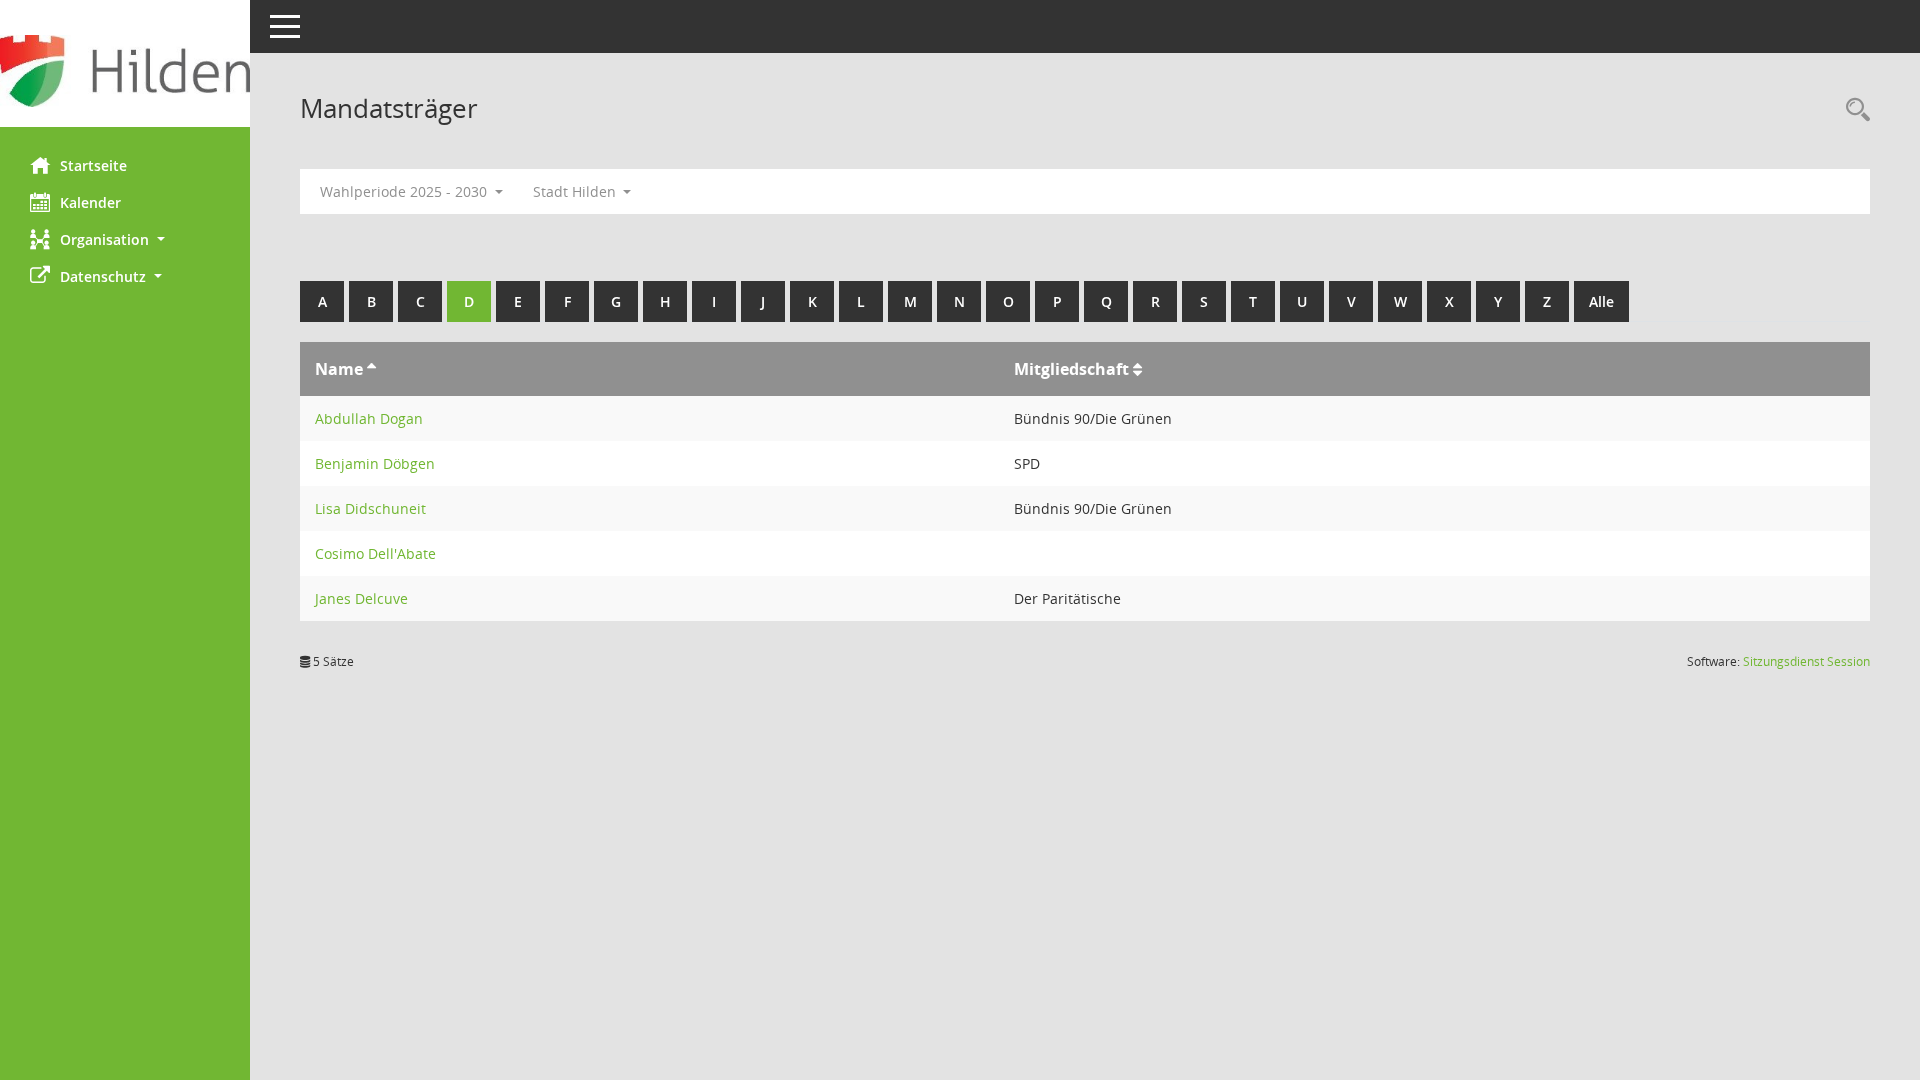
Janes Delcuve (361, 598)
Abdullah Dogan (369, 418)
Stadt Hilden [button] (576, 191)
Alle (1601, 301)
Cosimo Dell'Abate (375, 553)
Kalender (90, 202)
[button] (125, 239)
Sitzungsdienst (1806, 661)
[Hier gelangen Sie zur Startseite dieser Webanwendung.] (125, 71)
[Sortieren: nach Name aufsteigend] (371, 369)
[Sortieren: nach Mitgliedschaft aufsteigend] (1137, 369)
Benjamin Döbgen (375, 463)
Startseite (93, 165)
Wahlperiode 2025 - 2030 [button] (405, 191)
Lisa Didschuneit (370, 508)
